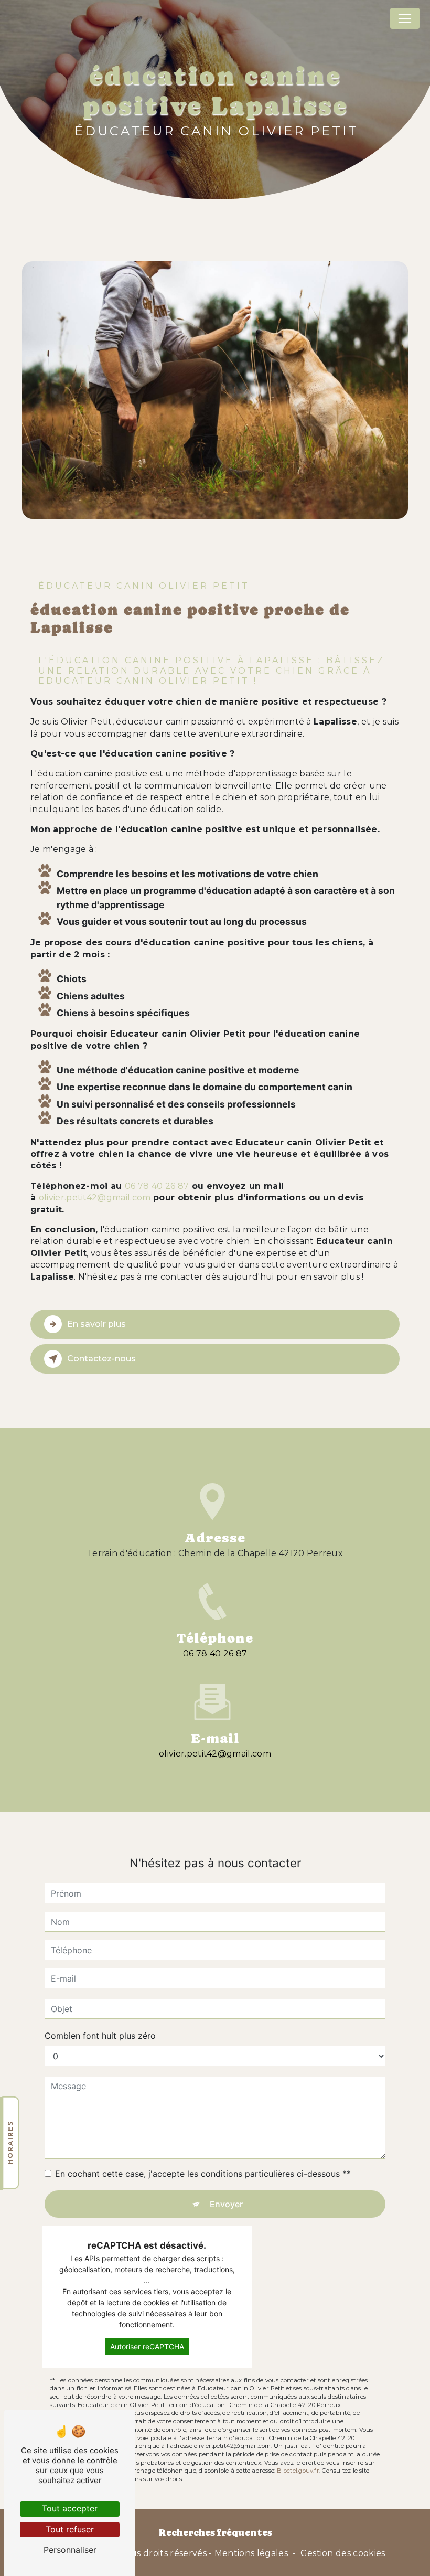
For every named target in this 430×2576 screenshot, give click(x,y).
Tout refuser (70, 2529)
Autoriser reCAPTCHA (147, 2346)
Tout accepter (70, 2508)
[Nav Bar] (405, 18)
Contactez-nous (101, 1359)
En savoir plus (96, 1324)
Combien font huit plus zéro (100, 2036)
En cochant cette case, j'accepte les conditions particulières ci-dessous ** (203, 2174)
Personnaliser (70, 2550)
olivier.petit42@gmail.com (95, 1197)
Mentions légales (251, 2553)
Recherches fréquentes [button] (215, 2532)
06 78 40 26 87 (157, 1186)
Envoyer (226, 2204)
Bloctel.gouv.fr (298, 2471)
